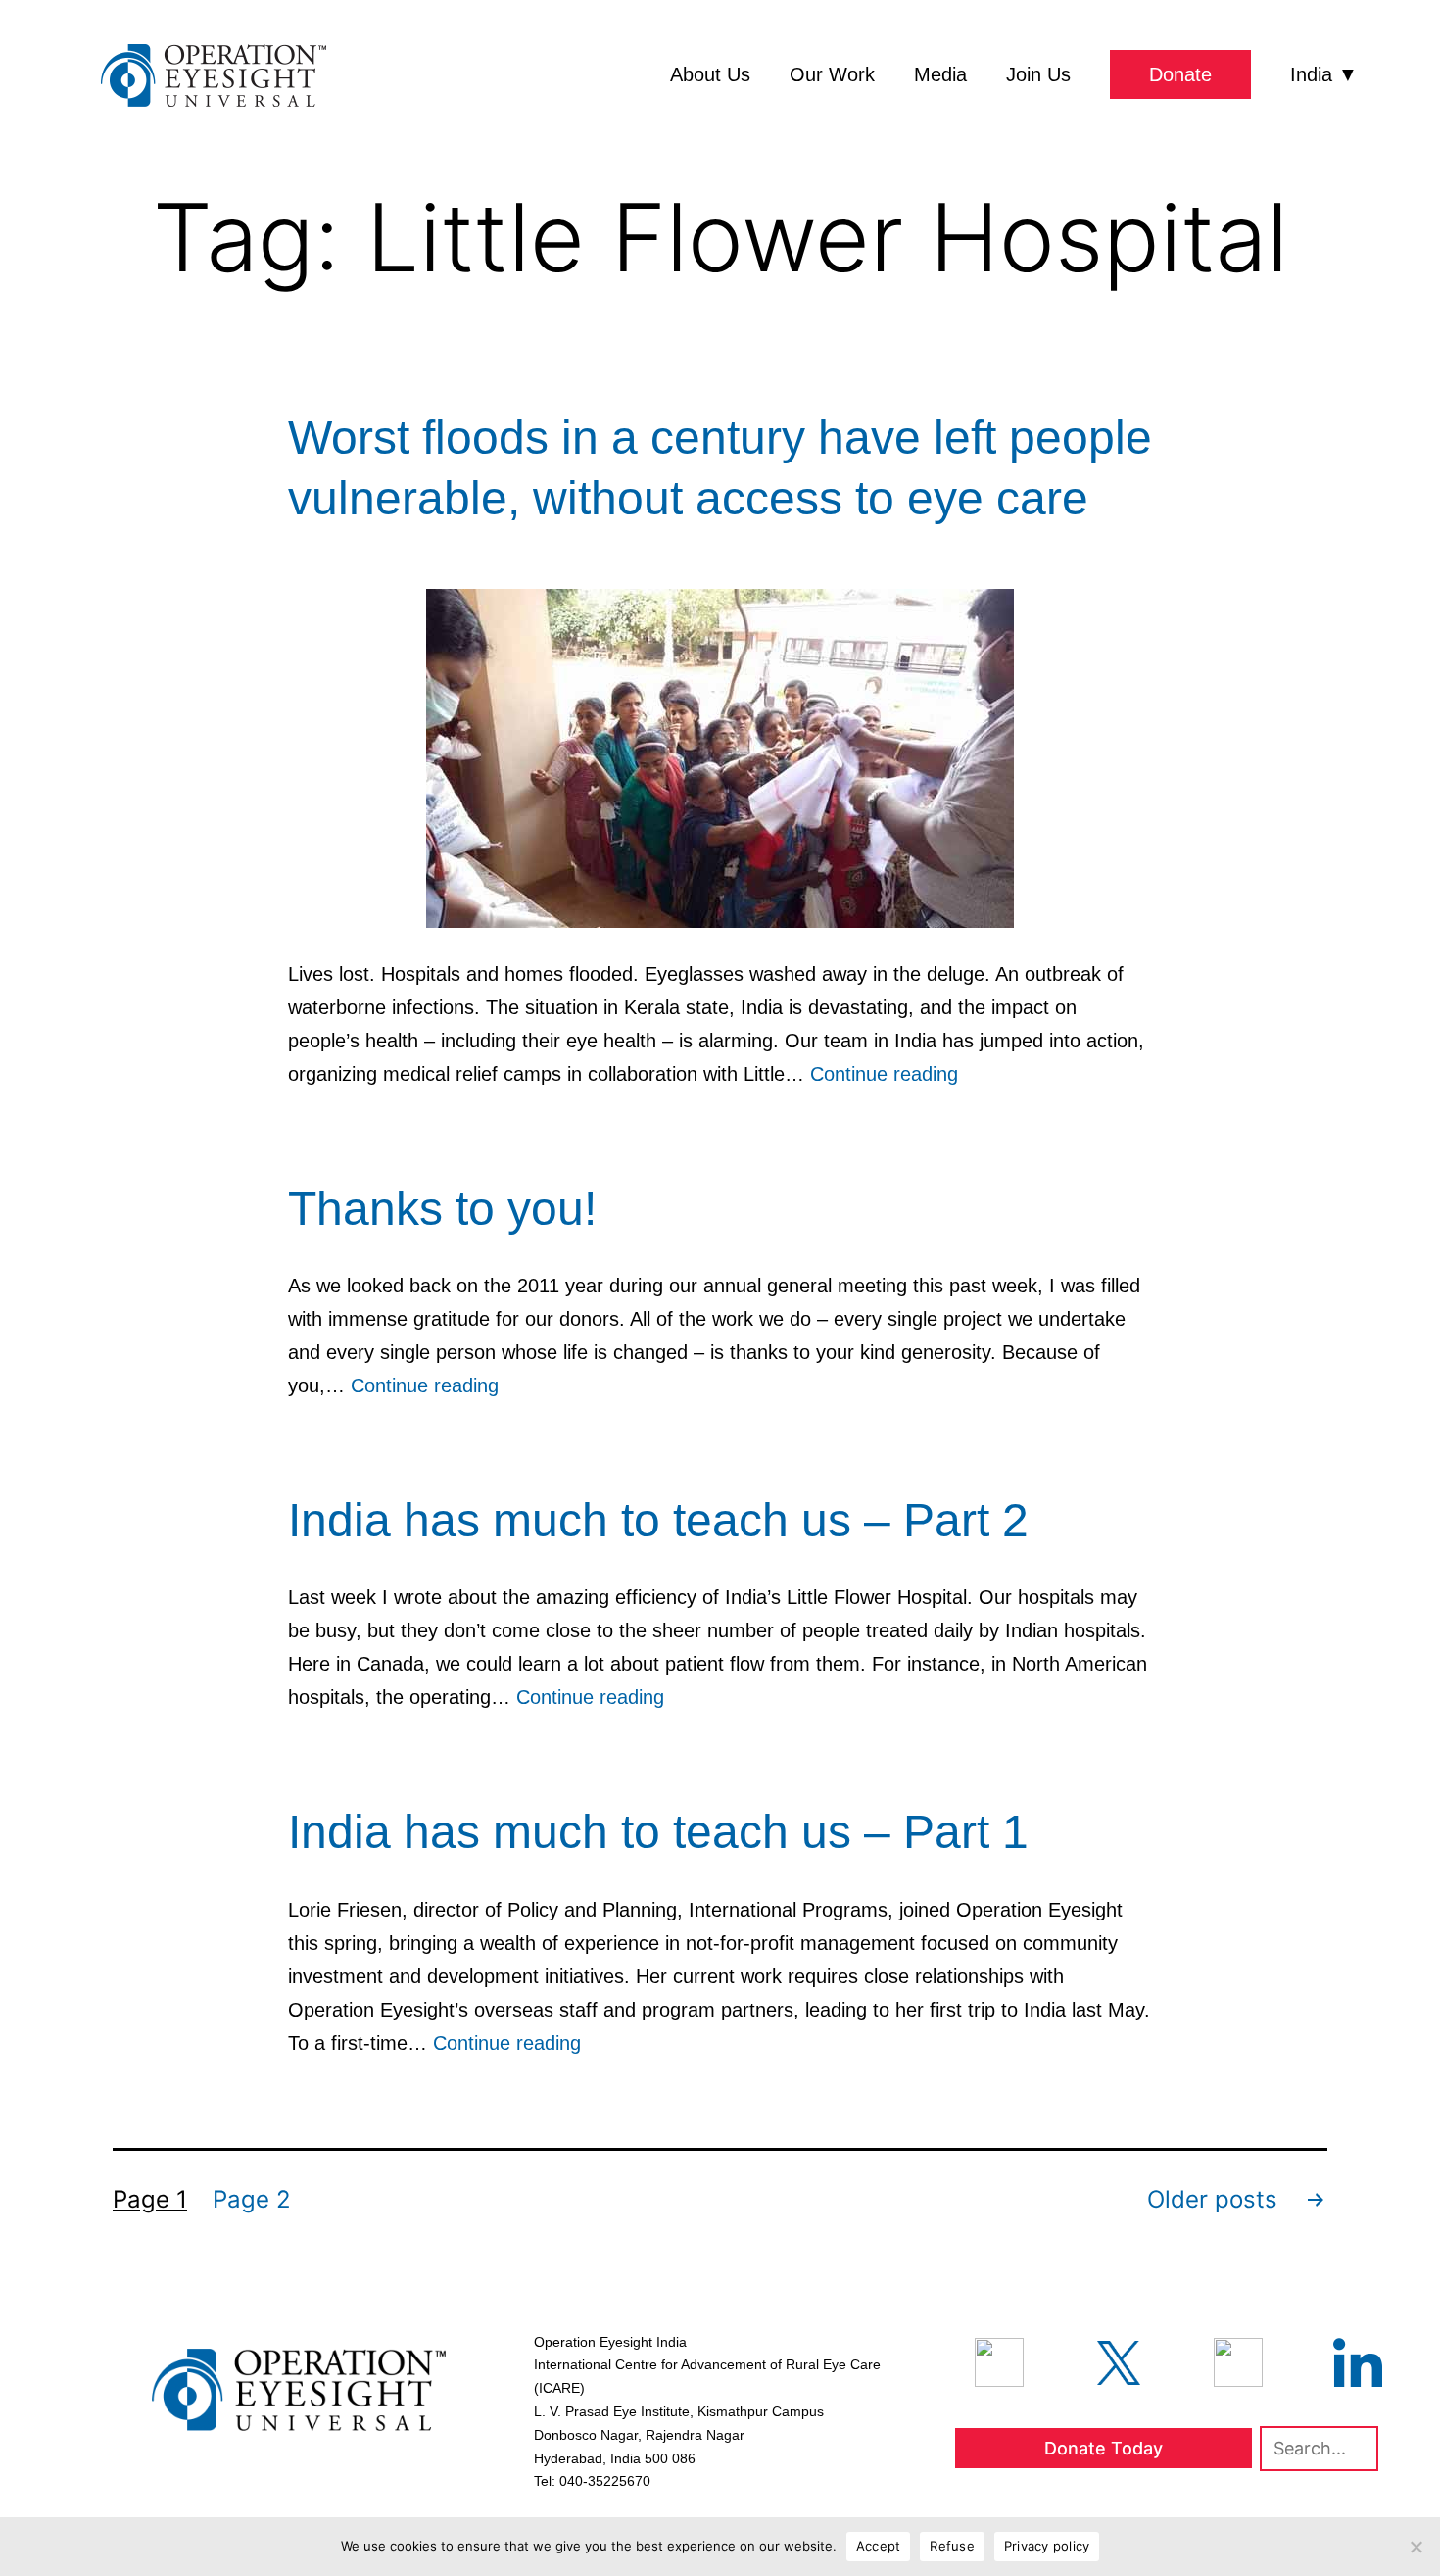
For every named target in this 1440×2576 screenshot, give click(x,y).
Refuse (952, 2546)
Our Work (832, 74)
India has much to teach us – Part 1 (658, 1832)
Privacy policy (1047, 2546)
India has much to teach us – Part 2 (658, 1520)
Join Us (1038, 74)
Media (940, 74)
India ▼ (1324, 74)
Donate (1180, 74)
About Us (710, 74)
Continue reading (884, 1074)
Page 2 (252, 2199)
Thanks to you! (442, 1209)
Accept (879, 2546)
